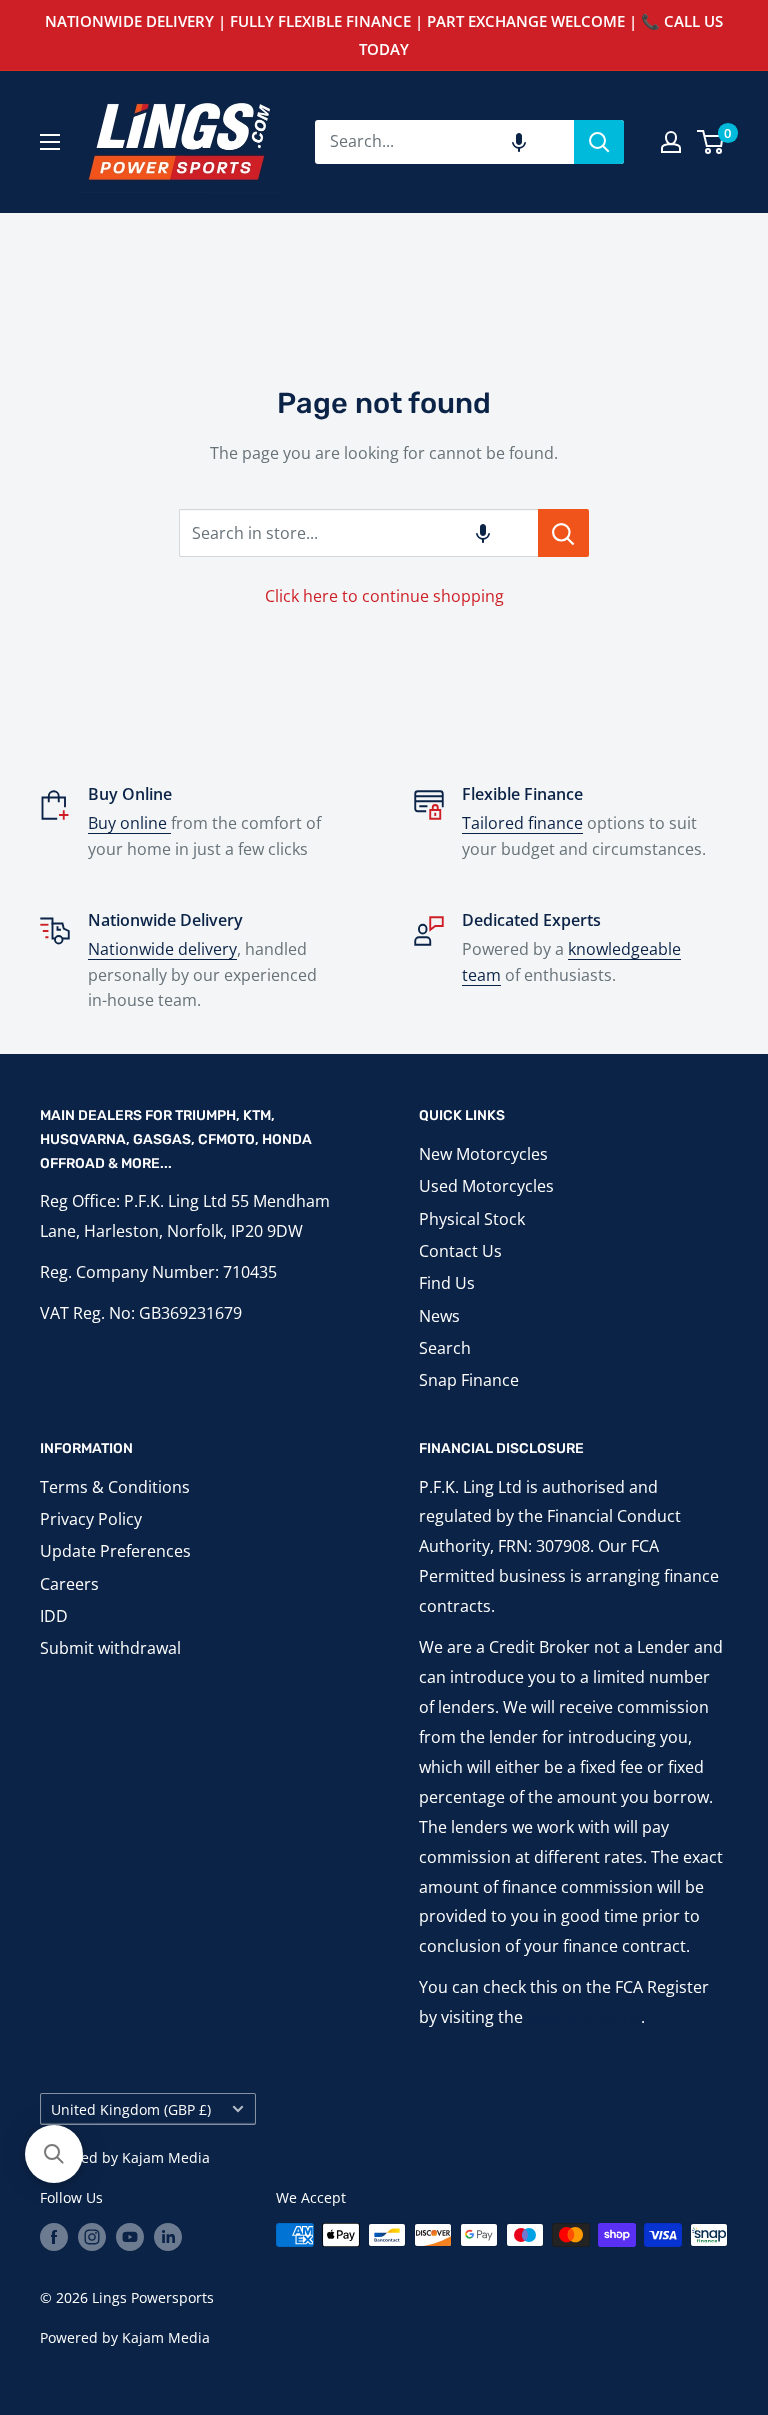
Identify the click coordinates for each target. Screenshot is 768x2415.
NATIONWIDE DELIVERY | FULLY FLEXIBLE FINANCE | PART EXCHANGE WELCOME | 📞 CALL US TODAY (384, 35)
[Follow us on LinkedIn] (168, 2237)
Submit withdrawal (110, 1648)
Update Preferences (115, 1551)
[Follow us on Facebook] (54, 2237)
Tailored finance (522, 823)
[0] (711, 142)
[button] (519, 142)
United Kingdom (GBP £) (131, 2109)
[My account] (671, 142)
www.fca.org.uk (584, 2017)
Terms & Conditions (115, 1487)
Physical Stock (472, 1219)
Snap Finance (469, 1380)
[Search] (599, 142)
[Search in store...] (563, 533)
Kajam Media (166, 2157)
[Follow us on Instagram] (92, 2237)
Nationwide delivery (162, 949)
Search (445, 1348)
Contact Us (460, 1251)
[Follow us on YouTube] (130, 2237)
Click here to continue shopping (384, 596)
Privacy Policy (91, 1519)
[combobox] (444, 142)
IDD (54, 1616)
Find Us (447, 1283)
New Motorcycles (483, 1154)
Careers (69, 1584)
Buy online (129, 823)
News (439, 1316)
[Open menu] (50, 142)
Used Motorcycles (486, 1186)
